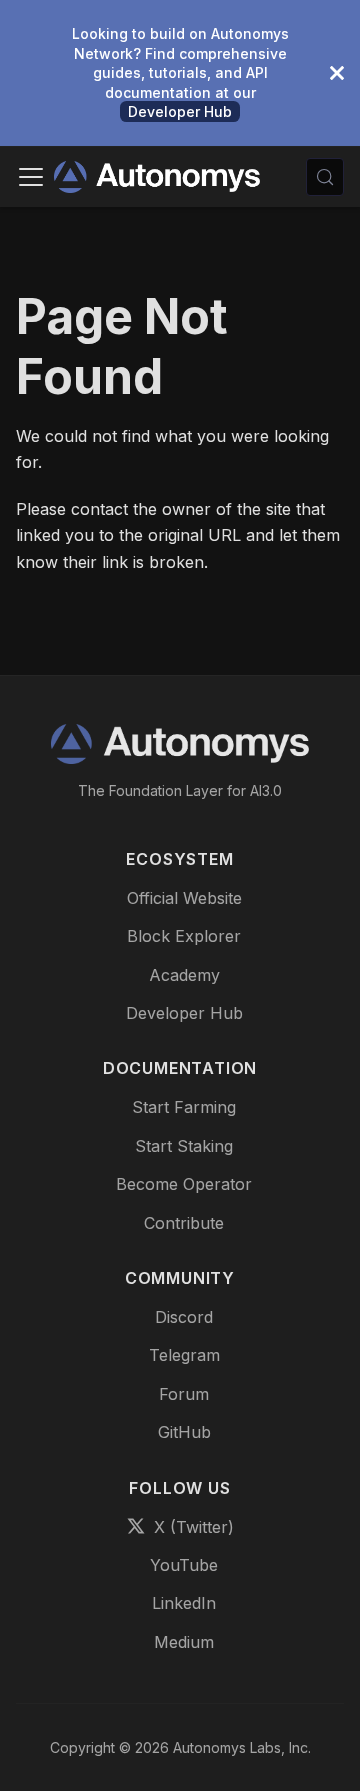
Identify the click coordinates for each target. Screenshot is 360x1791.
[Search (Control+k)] (325, 177)
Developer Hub (180, 111)
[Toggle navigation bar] (31, 177)
